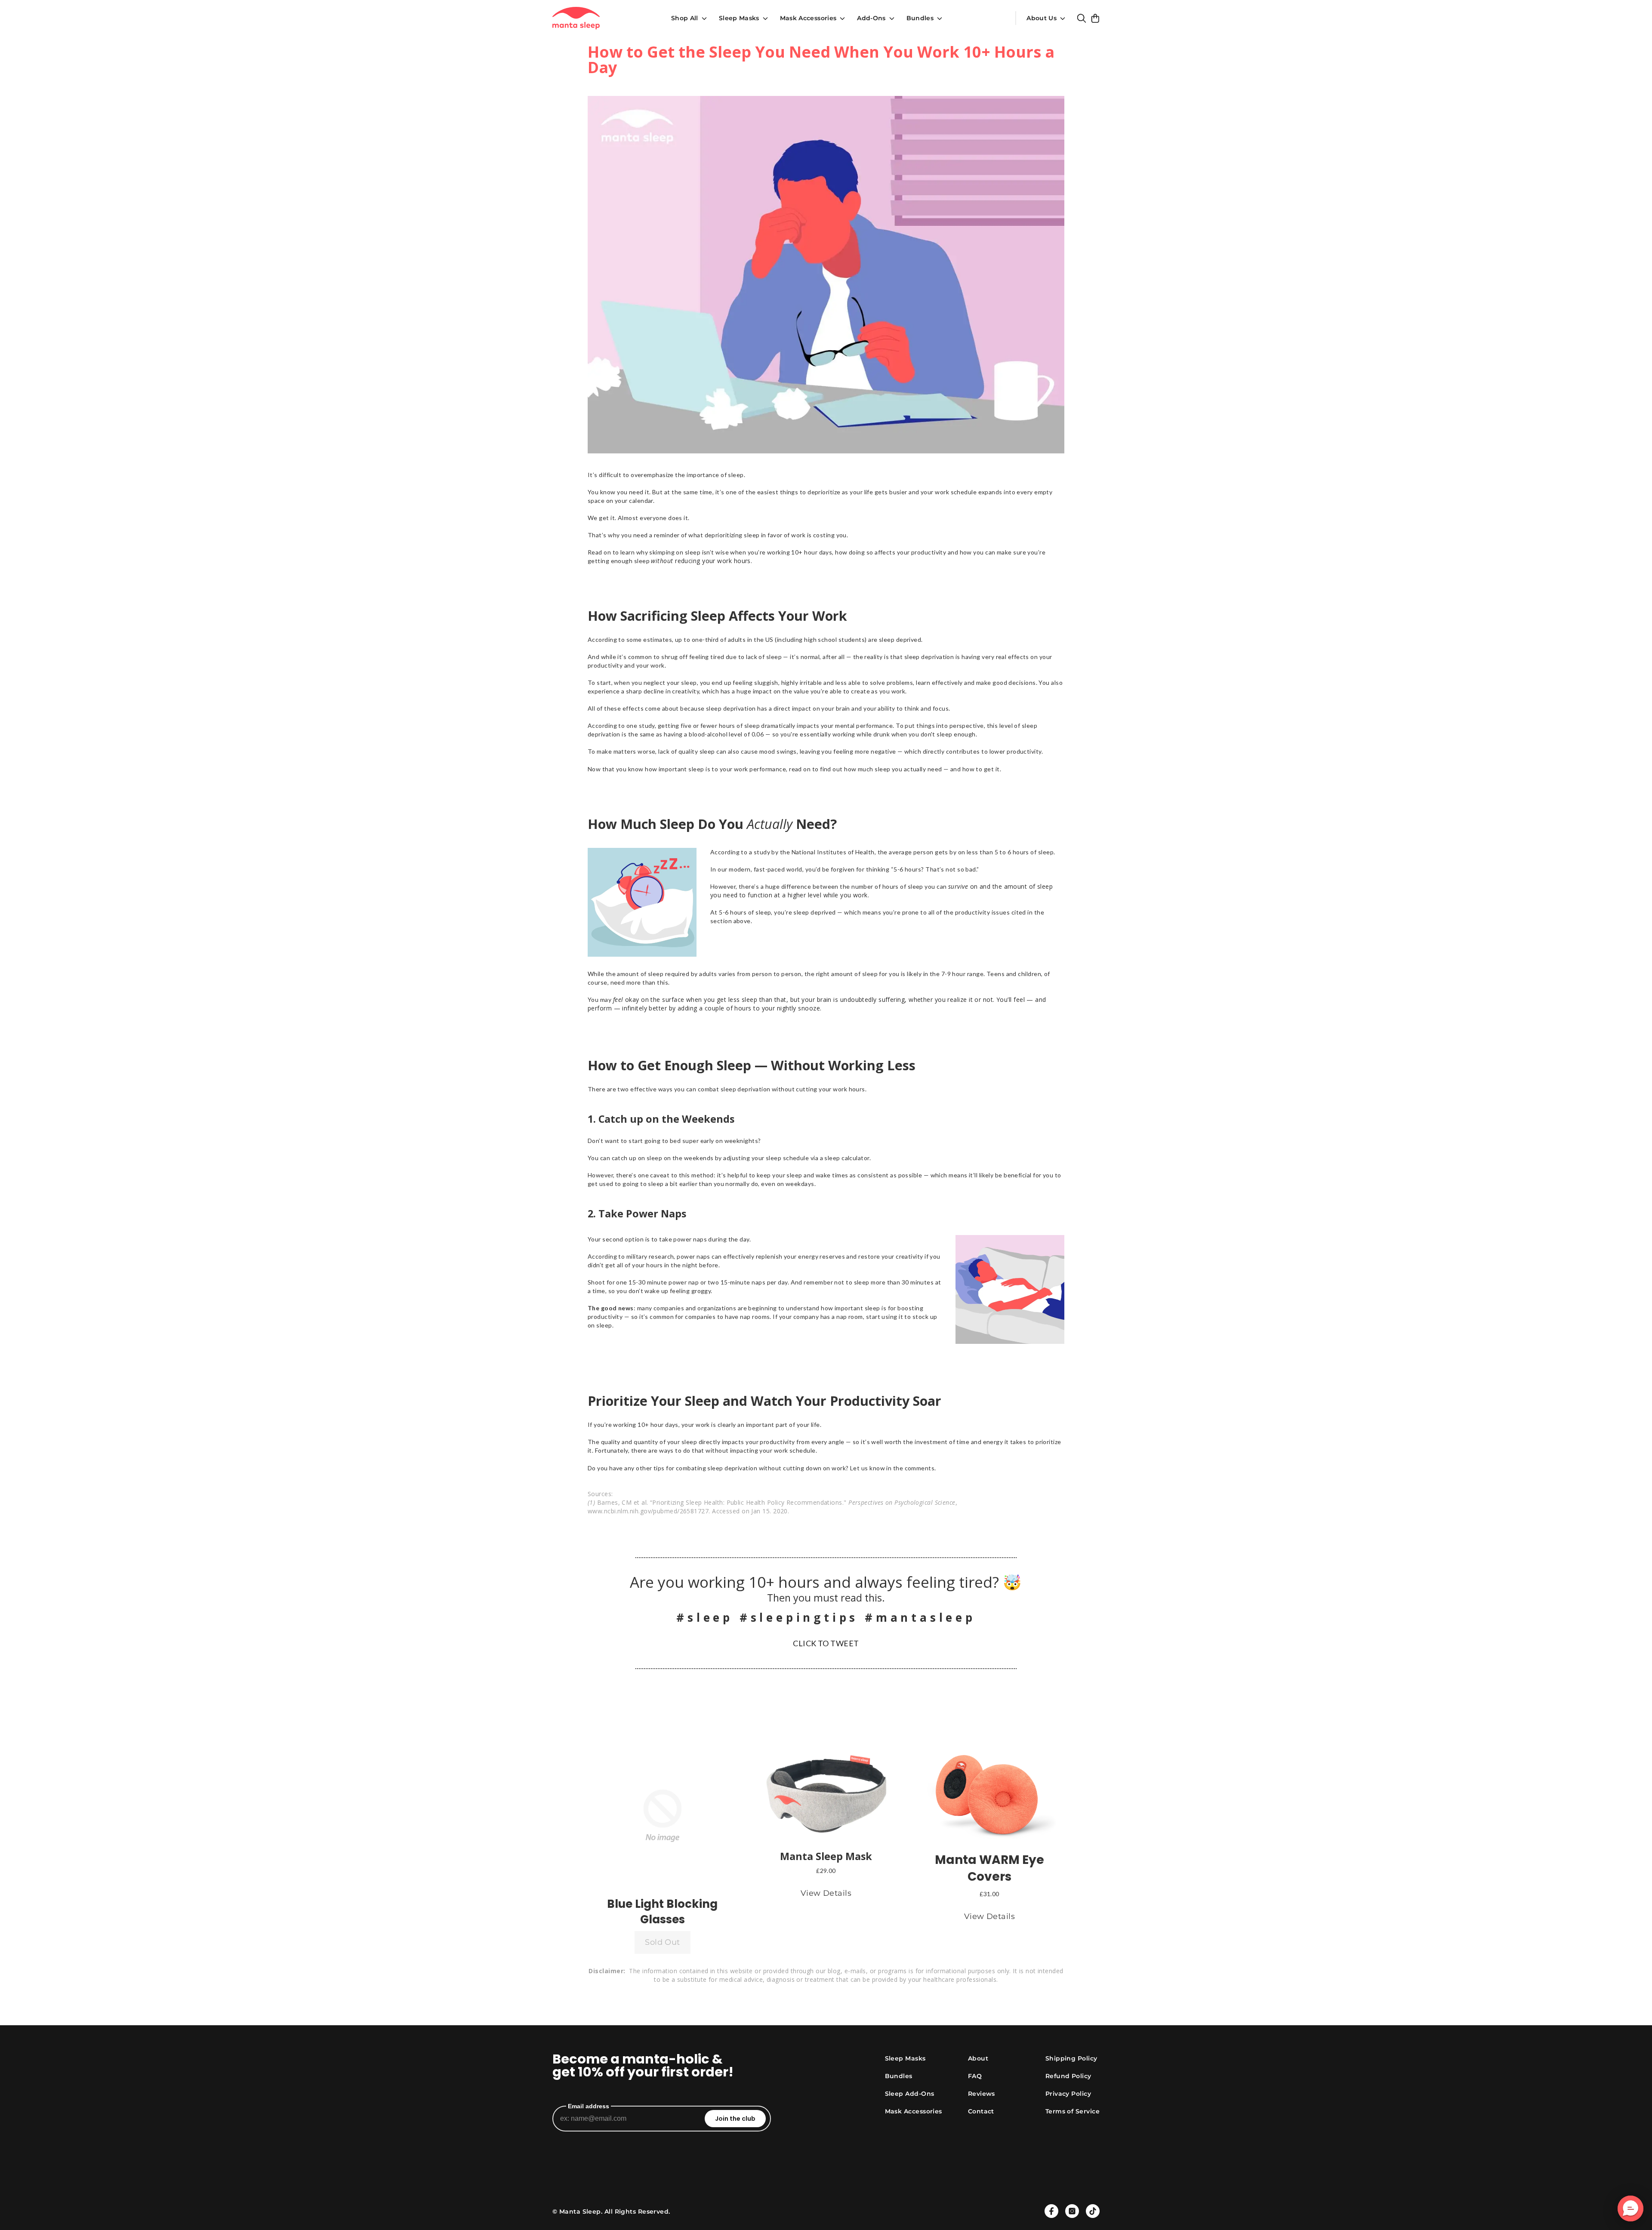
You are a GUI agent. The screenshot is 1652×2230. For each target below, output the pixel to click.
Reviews (982, 2094)
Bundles (920, 18)
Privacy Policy (1068, 2094)
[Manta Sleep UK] (576, 18)
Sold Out (663, 1942)
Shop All (685, 18)
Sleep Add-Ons (910, 2094)
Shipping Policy (1071, 2058)
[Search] (1082, 18)
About (978, 2058)
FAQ (975, 2076)
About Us (1042, 18)
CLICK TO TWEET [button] (826, 1643)
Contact (981, 2111)
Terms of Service (1073, 2111)
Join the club (735, 2119)
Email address (589, 2106)
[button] (663, 1816)
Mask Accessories (808, 18)
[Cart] (1095, 18)
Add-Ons (871, 18)
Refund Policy (1068, 2076)
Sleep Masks (739, 18)
